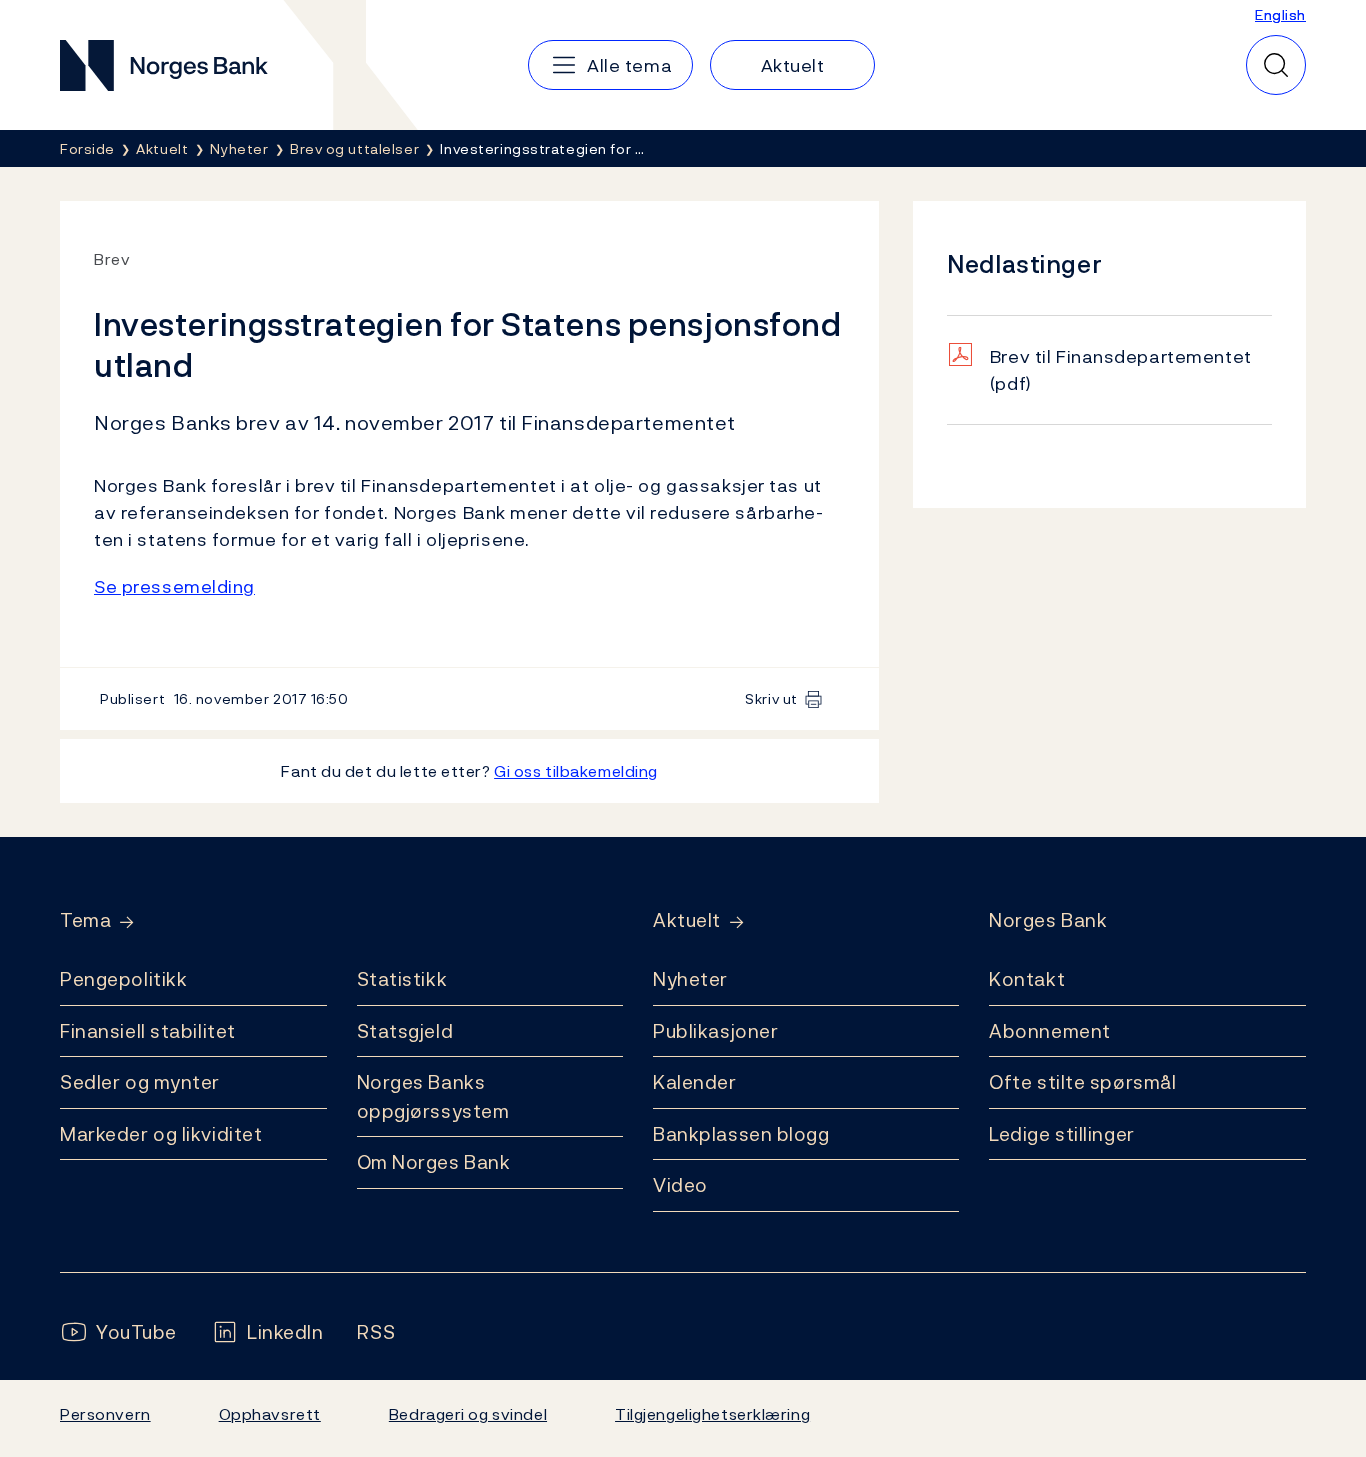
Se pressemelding (174, 586)
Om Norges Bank (434, 1162)
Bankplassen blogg (741, 1134)
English (1280, 14)
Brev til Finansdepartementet (1121, 370)
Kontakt (1027, 979)
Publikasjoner (715, 1031)
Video (680, 1185)
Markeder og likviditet (161, 1134)
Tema (85, 920)
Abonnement (1050, 1031)
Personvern (105, 1414)
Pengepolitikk (123, 979)
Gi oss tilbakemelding (576, 771)
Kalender (695, 1082)
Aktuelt (687, 920)
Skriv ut (771, 698)
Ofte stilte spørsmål (1082, 1082)
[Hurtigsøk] (1276, 65)
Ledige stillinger (1062, 1134)
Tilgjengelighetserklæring (712, 1414)
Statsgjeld (405, 1031)
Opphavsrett (270, 1414)
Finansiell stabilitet (148, 1031)
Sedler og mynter (140, 1082)
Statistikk (402, 979)
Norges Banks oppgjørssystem (433, 1096)
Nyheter (690, 979)
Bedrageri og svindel (468, 1414)
